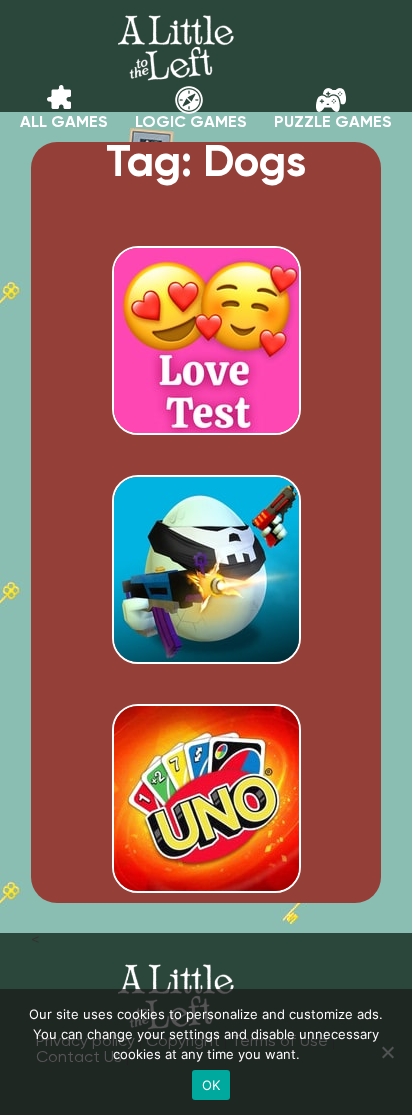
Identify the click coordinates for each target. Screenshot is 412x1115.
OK (211, 1085)
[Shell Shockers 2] (206, 656)
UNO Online (206, 856)
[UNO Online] (206, 885)
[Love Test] (206, 427)
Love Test (206, 398)
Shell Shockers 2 (206, 627)
